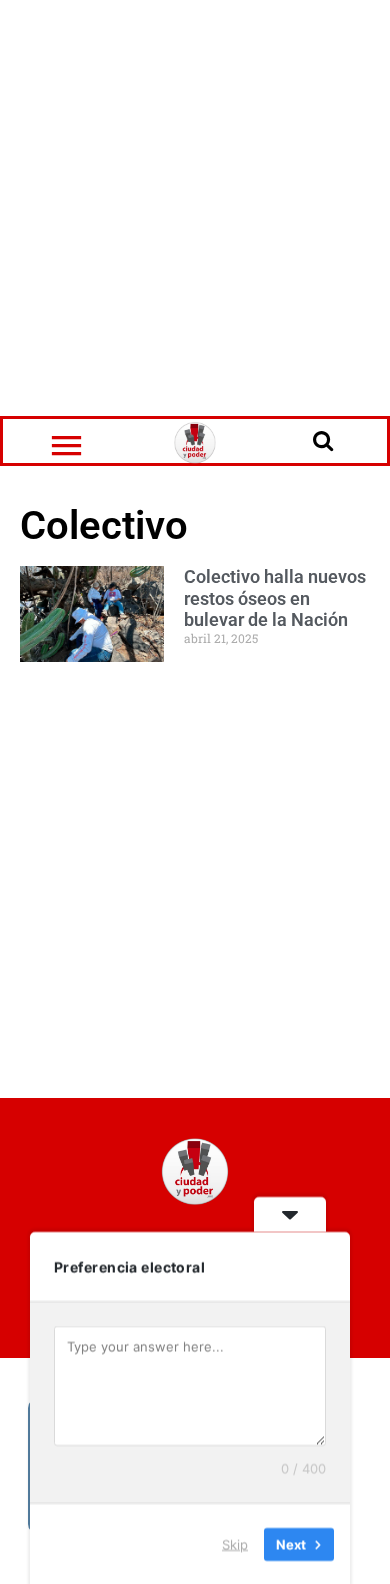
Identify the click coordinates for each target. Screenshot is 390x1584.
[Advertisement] (195, 205)
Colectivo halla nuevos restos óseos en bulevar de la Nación (275, 598)
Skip (235, 1543)
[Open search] (323, 440)
